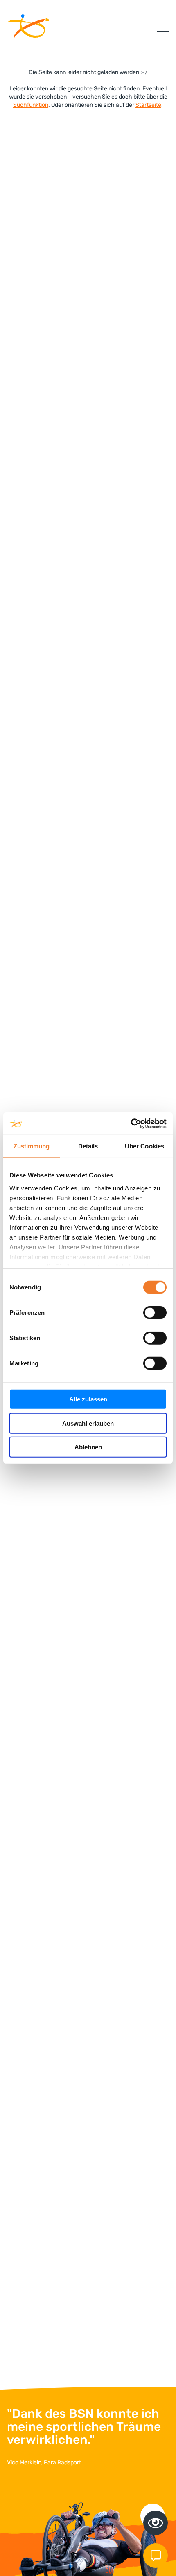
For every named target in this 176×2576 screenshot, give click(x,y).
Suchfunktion (31, 105)
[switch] (155, 1313)
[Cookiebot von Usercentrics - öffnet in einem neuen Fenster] (131, 1123)
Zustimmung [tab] (32, 1146)
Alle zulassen (88, 1399)
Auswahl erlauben (88, 1423)
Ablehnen (88, 1447)
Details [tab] (88, 1146)
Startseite (148, 105)
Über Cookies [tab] (144, 1146)
